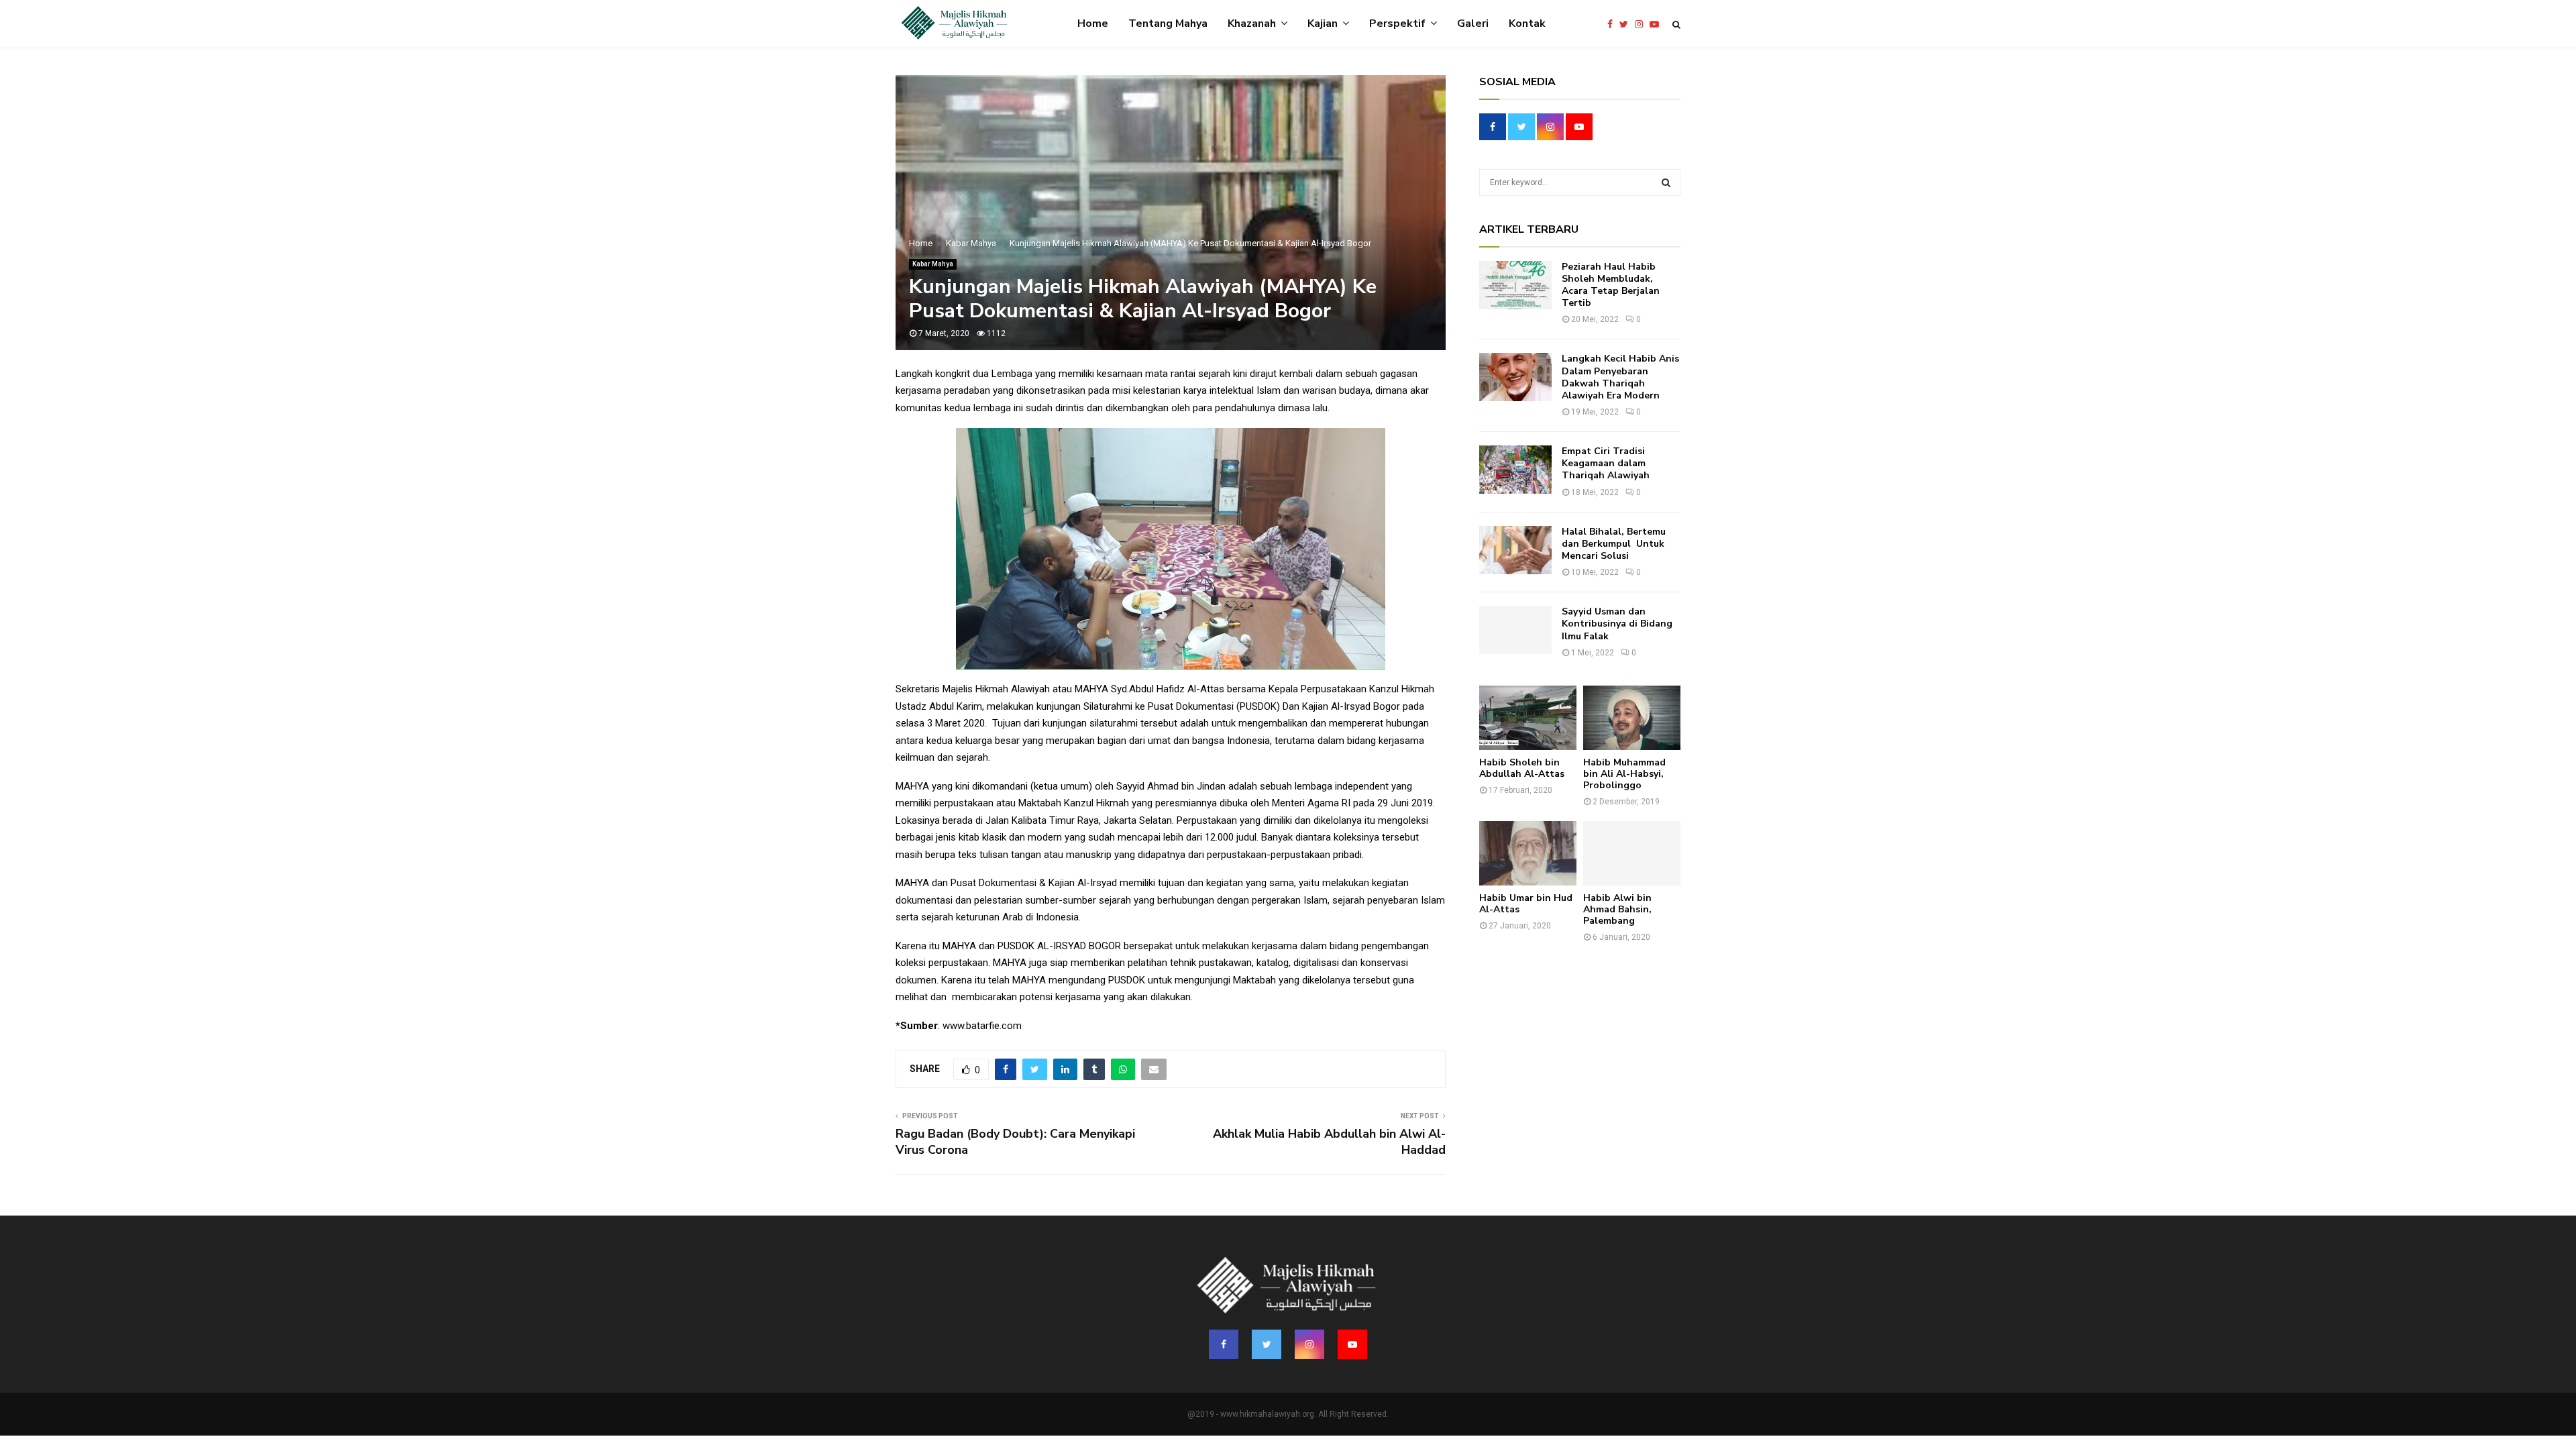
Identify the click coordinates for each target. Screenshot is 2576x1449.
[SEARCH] (1666, 182)
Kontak (1527, 23)
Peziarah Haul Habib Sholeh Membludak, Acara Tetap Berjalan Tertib (1611, 285)
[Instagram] (1642, 24)
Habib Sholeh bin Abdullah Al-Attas (1522, 768)
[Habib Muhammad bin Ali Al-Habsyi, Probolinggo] (1632, 718)
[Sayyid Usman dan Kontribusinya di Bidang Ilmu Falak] (1515, 630)
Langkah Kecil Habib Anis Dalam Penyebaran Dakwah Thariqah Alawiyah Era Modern (1620, 377)
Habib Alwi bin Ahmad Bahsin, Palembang (1617, 909)
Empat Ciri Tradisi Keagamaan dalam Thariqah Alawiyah (1606, 463)
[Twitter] (1627, 24)
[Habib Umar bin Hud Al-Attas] (1528, 854)
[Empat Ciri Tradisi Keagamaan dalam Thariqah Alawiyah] (1515, 470)
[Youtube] (1658, 24)
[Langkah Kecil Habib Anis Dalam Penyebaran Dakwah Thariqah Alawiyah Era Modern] (1515, 377)
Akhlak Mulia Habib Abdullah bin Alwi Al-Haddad (1329, 1142)
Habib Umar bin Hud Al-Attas (1526, 904)
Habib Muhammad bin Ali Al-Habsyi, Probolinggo (1624, 774)
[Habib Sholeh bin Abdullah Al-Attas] (1528, 718)
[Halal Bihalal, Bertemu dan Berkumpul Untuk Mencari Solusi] (1515, 550)
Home (1093, 23)
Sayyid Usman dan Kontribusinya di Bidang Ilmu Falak (1617, 624)
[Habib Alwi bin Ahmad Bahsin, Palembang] (1632, 854)
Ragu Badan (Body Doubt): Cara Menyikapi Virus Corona (1015, 1142)
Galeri (1473, 23)
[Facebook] (1613, 24)
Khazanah (1252, 23)
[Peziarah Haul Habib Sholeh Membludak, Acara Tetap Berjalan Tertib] (1515, 285)
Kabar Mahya (933, 264)
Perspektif (1397, 23)
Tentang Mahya (1168, 23)
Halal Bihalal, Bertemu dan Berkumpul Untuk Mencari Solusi (1614, 544)
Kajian (1323, 23)
